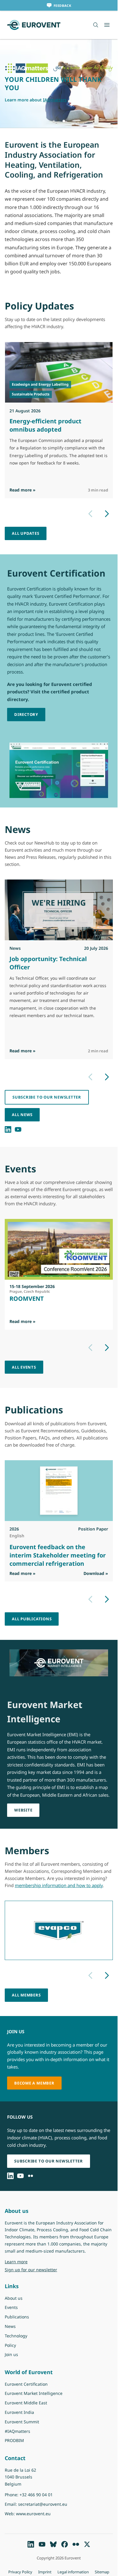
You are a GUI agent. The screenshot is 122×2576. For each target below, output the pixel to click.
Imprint (45, 2572)
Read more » (23, 490)
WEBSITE (23, 1810)
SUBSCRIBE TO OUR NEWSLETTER (47, 1097)
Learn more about (36, 100)
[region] (59, 84)
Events (11, 2307)
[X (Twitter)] (87, 2544)
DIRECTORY (26, 714)
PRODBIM (14, 2440)
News (10, 2326)
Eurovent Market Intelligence (34, 2393)
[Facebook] (65, 2544)
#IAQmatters (17, 2431)
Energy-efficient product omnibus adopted (45, 425)
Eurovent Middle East (26, 2403)
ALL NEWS (22, 1115)
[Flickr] (30, 2176)
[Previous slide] (90, 514)
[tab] (54, 121)
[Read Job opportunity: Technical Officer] (59, 910)
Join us (11, 2354)
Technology (16, 2336)
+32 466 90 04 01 (36, 2495)
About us (14, 2298)
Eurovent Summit (22, 2422)
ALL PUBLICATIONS (32, 1619)
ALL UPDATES (26, 533)
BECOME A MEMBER (34, 2083)
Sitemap (102, 2572)
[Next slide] (107, 514)
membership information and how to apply (59, 1885)
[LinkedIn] (8, 1129)
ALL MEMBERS (26, 1995)
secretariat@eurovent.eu (43, 2504)
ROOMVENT (27, 1299)
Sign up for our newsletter (31, 2270)
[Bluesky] (53, 2544)
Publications (17, 2317)
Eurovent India (19, 2412)
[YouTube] (18, 1129)
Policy (10, 2345)
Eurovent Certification (26, 2384)
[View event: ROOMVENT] (59, 1249)
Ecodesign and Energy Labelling (40, 384)
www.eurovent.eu (33, 2514)
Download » (96, 1573)
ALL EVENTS (24, 1367)
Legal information (73, 2572)
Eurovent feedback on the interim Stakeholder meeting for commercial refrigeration (58, 1555)
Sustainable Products (31, 394)
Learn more (31, 2261)
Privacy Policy (20, 2572)
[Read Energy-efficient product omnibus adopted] (59, 372)
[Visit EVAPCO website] (59, 1930)
